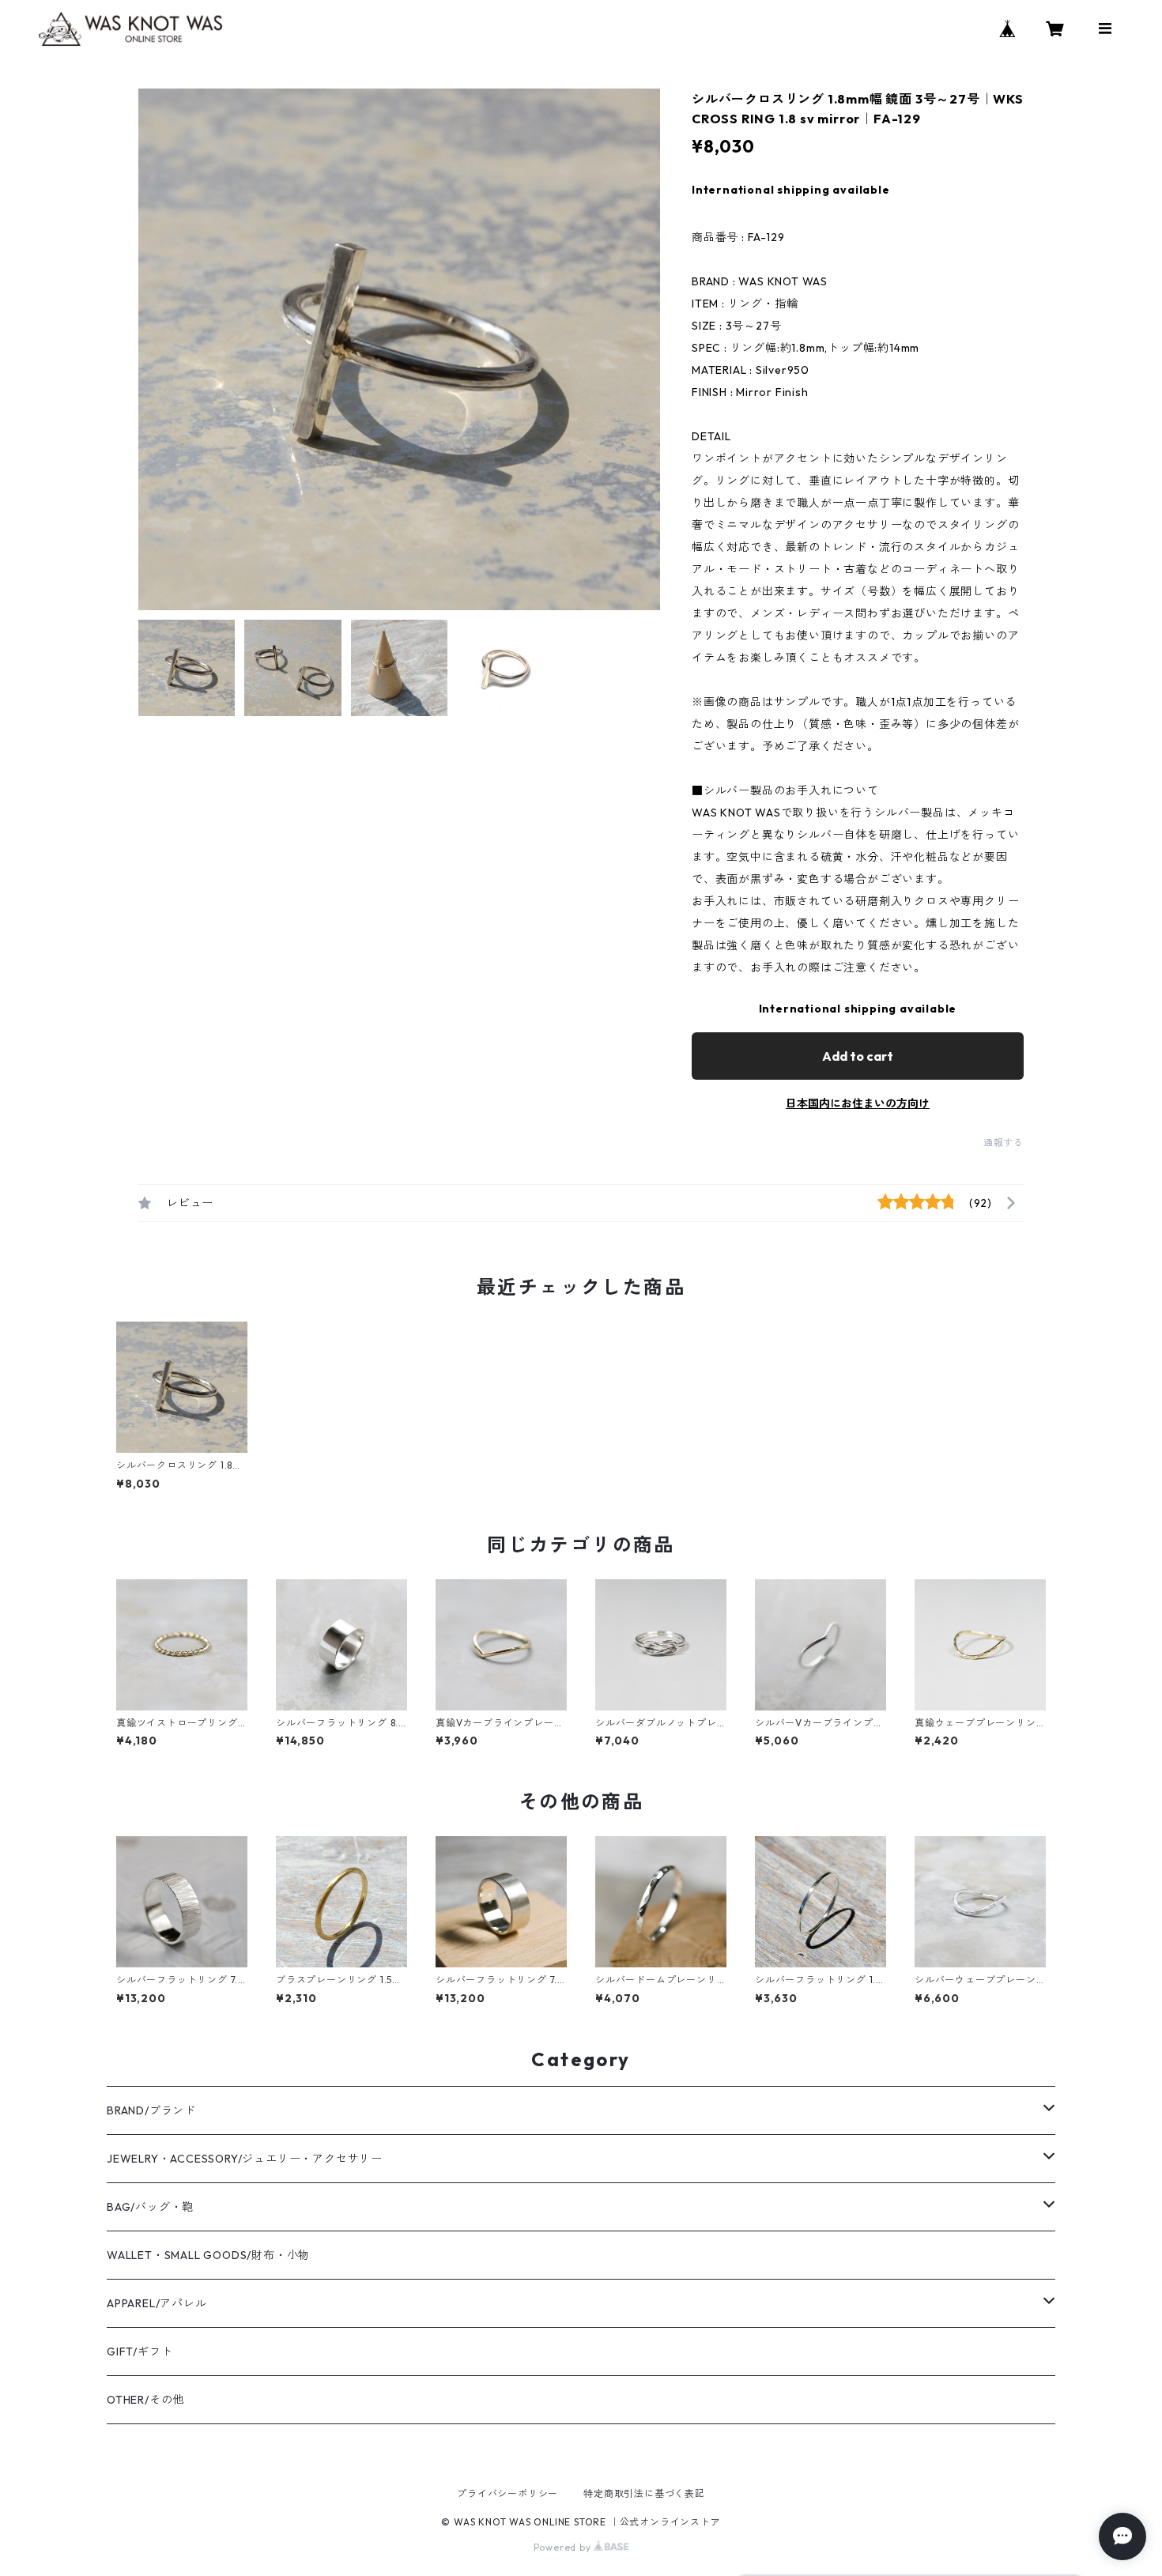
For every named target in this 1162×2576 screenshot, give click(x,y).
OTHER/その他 (145, 2400)
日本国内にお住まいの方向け (858, 1103)
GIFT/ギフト (140, 2352)
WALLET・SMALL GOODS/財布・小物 (208, 2255)
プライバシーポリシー (507, 2493)
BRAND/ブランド (151, 2110)
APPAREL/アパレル (157, 2303)
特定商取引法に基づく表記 (644, 2493)
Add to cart (858, 1056)
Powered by (564, 2547)
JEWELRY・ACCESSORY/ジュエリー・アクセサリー (245, 2159)
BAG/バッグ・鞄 (150, 2207)
